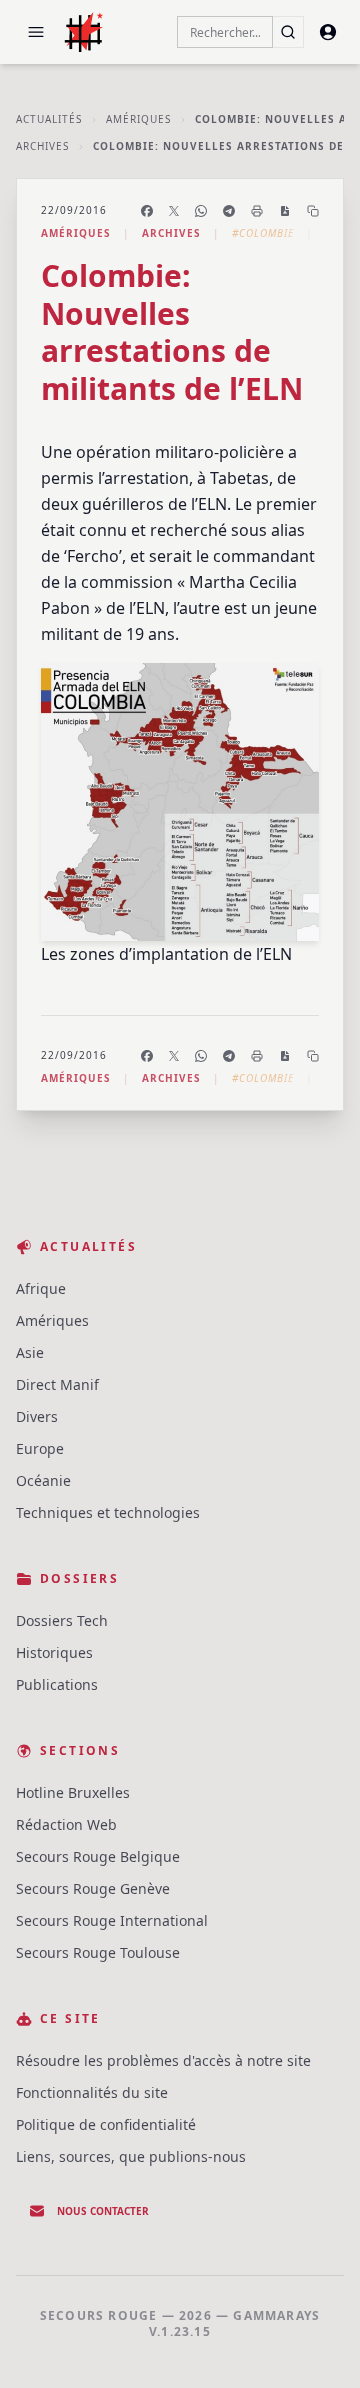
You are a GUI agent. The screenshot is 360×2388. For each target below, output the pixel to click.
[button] (36, 32)
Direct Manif (57, 1384)
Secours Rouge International (112, 1920)
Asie (30, 1352)
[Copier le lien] (313, 211)
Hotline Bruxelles (73, 1792)
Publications (57, 1684)
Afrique (41, 1288)
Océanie (43, 1480)
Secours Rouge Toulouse (98, 1952)
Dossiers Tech (62, 1620)
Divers (37, 1416)
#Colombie (263, 233)
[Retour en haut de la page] (316, 2344)
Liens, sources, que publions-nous (131, 2156)
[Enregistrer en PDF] (285, 211)
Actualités (49, 119)
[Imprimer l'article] (257, 211)
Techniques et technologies (108, 1512)
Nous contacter (103, 2211)
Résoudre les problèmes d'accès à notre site (163, 2060)
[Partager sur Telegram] (229, 211)
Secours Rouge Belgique (98, 1856)
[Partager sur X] (174, 211)
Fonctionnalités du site (92, 2092)
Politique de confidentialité (106, 2124)
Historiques (54, 1652)
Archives (42, 146)
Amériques (138, 119)
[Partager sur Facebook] (147, 211)
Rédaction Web (66, 1824)
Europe (40, 1448)
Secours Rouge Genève (93, 1888)
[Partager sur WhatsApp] (201, 211)
